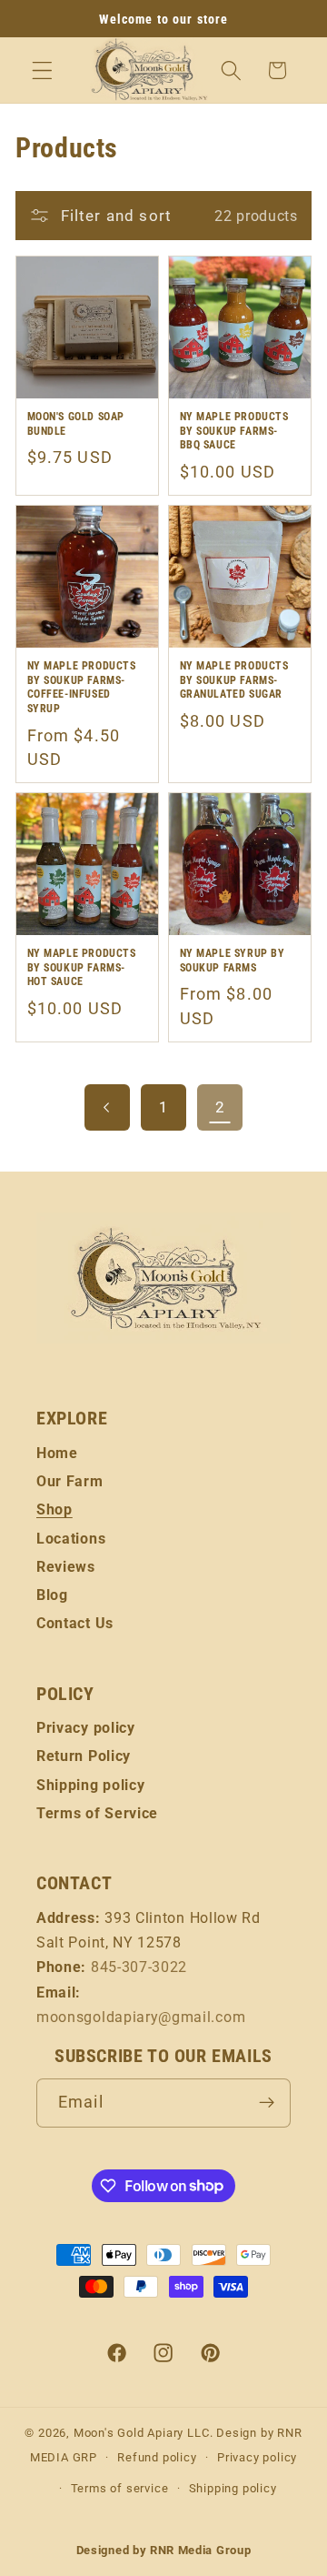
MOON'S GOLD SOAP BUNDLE (76, 424)
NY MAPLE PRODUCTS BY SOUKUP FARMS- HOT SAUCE (82, 967)
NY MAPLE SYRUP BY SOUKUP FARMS (233, 961)
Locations (71, 1539)
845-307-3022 (139, 1967)
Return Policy (84, 1756)
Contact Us (75, 1623)
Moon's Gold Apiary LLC (142, 2433)
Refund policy (157, 2457)
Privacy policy (86, 1728)
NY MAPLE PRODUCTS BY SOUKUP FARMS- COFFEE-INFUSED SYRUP (82, 687)
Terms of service (120, 2488)
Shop (54, 1509)
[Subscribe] (267, 2103)
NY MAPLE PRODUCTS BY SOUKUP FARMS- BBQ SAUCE (234, 431)
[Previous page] (108, 1107)
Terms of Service (97, 1813)
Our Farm (70, 1481)
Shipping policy (90, 1785)
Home (57, 1453)
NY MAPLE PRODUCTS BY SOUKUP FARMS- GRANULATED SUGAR (234, 680)
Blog (52, 1595)
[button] (42, 70)
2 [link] (220, 1107)
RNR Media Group (200, 2550)
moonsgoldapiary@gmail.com (141, 2017)
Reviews (66, 1567)
